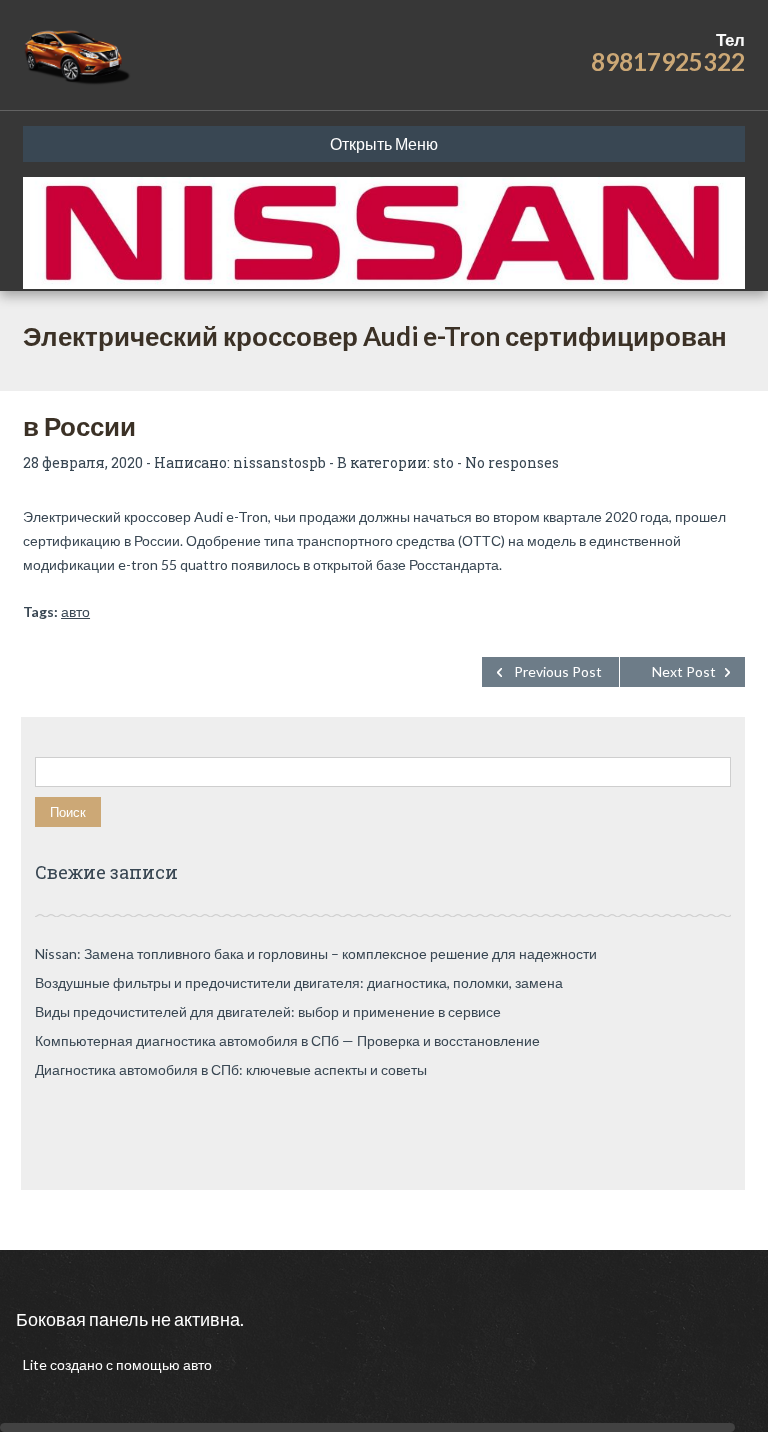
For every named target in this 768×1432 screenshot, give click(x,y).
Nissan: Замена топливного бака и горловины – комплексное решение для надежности (316, 953)
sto (443, 462)
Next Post (684, 671)
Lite (36, 1364)
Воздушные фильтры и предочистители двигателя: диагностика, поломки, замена (299, 982)
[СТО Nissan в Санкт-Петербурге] (78, 55)
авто (75, 611)
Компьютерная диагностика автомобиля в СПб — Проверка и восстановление (287, 1040)
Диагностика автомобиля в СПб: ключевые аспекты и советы (231, 1069)
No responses (512, 462)
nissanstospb (279, 462)
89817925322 (668, 61)
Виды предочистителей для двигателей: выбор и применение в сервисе (268, 1011)
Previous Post (558, 671)
